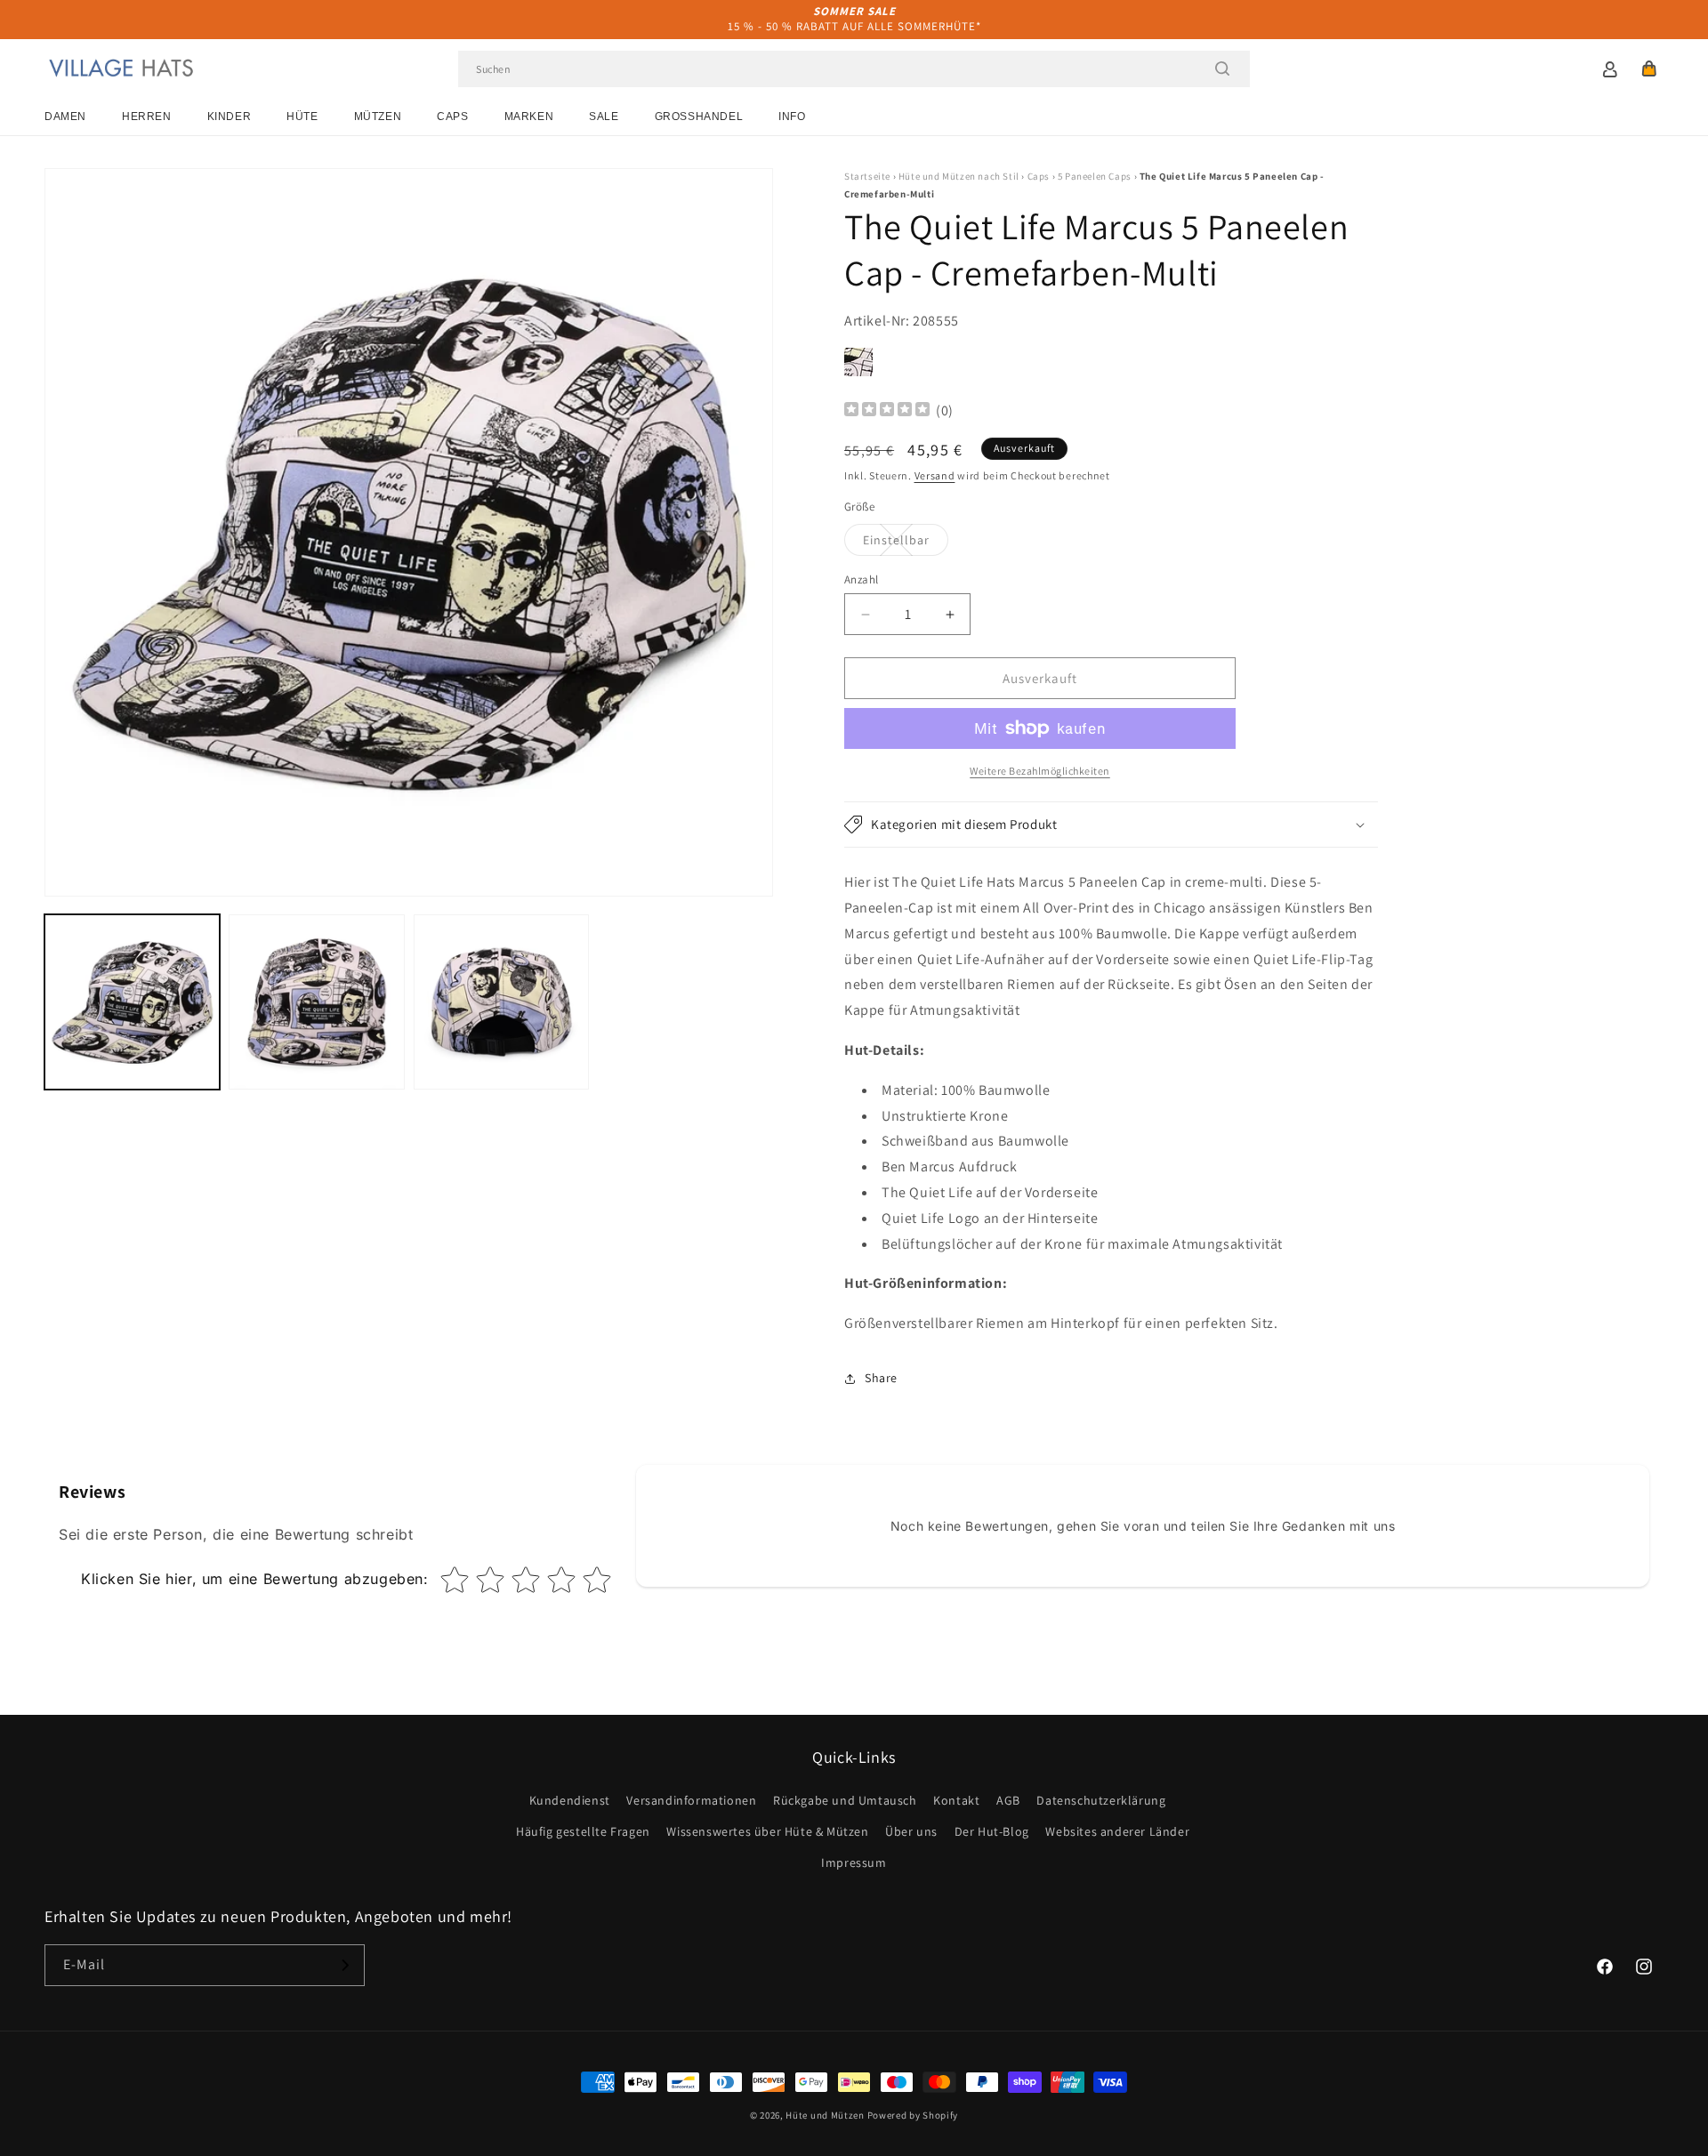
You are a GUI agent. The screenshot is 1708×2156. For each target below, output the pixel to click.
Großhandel (699, 117)
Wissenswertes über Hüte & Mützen (767, 1831)
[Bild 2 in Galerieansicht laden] (316, 1002)
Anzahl (861, 579)
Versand (935, 475)
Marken (529, 117)
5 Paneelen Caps (1095, 176)
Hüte (302, 117)
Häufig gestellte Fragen (583, 1831)
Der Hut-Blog (992, 1831)
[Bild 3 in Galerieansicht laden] (501, 1002)
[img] (887, 411)
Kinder (230, 117)
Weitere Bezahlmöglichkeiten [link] (1040, 771)
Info (792, 117)
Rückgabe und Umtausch (845, 1800)
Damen (65, 117)
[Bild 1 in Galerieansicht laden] (132, 1002)
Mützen (378, 117)
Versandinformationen (691, 1800)
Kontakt (956, 1800)
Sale (604, 117)
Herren (147, 117)
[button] (1649, 68)
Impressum (854, 1862)
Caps (452, 117)
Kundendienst (570, 1800)
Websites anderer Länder (1117, 1831)
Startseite (867, 176)
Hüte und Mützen (825, 2115)
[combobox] (854, 69)
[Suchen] (1222, 68)
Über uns (911, 1831)
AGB (1008, 1800)
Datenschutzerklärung (1101, 1800)
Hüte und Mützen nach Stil (959, 176)
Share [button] (881, 1378)
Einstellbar (906, 543)
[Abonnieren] (344, 1965)
